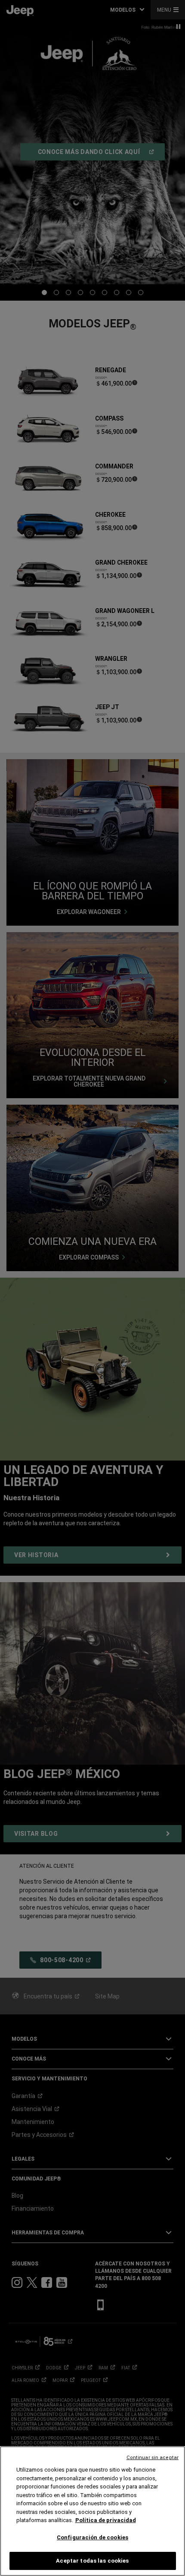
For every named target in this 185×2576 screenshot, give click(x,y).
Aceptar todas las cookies (92, 2561)
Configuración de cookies (92, 2537)
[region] (92, 2511)
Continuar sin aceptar (153, 2458)
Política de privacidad (106, 2520)
